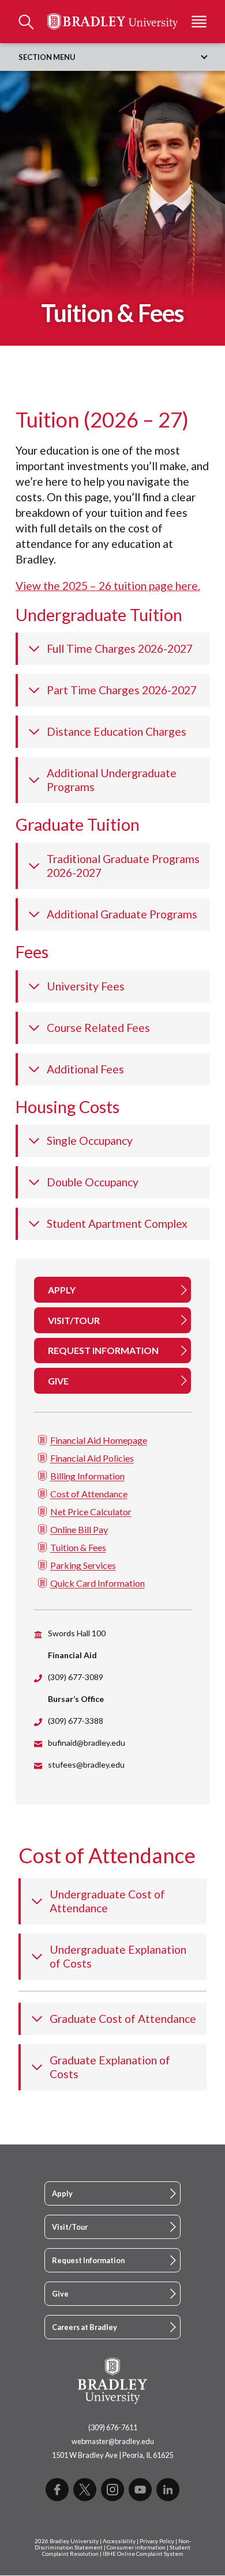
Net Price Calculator (91, 1512)
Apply (62, 2193)
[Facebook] (57, 2490)
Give (60, 2294)
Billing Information (87, 1476)
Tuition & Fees (78, 1547)
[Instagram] (112, 2490)
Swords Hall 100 (77, 1633)
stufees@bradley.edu (86, 1764)
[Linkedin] (168, 2490)
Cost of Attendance (89, 1494)
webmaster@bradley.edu (113, 2441)
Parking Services (83, 1565)
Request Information (88, 2260)
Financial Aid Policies (92, 1458)
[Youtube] (140, 2490)
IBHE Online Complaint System (143, 2554)
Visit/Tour (70, 2227)
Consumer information (136, 2547)
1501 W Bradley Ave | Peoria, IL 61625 (112, 2455)
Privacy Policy (157, 2541)
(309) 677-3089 (76, 1677)
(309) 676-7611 (113, 2427)
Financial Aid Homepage (99, 1440)
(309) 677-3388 (76, 1721)
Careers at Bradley (85, 2327)
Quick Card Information (97, 1583)
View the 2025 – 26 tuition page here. (108, 586)
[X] (85, 2490)
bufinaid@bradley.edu (87, 1743)
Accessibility (119, 2541)
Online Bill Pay (79, 1529)
